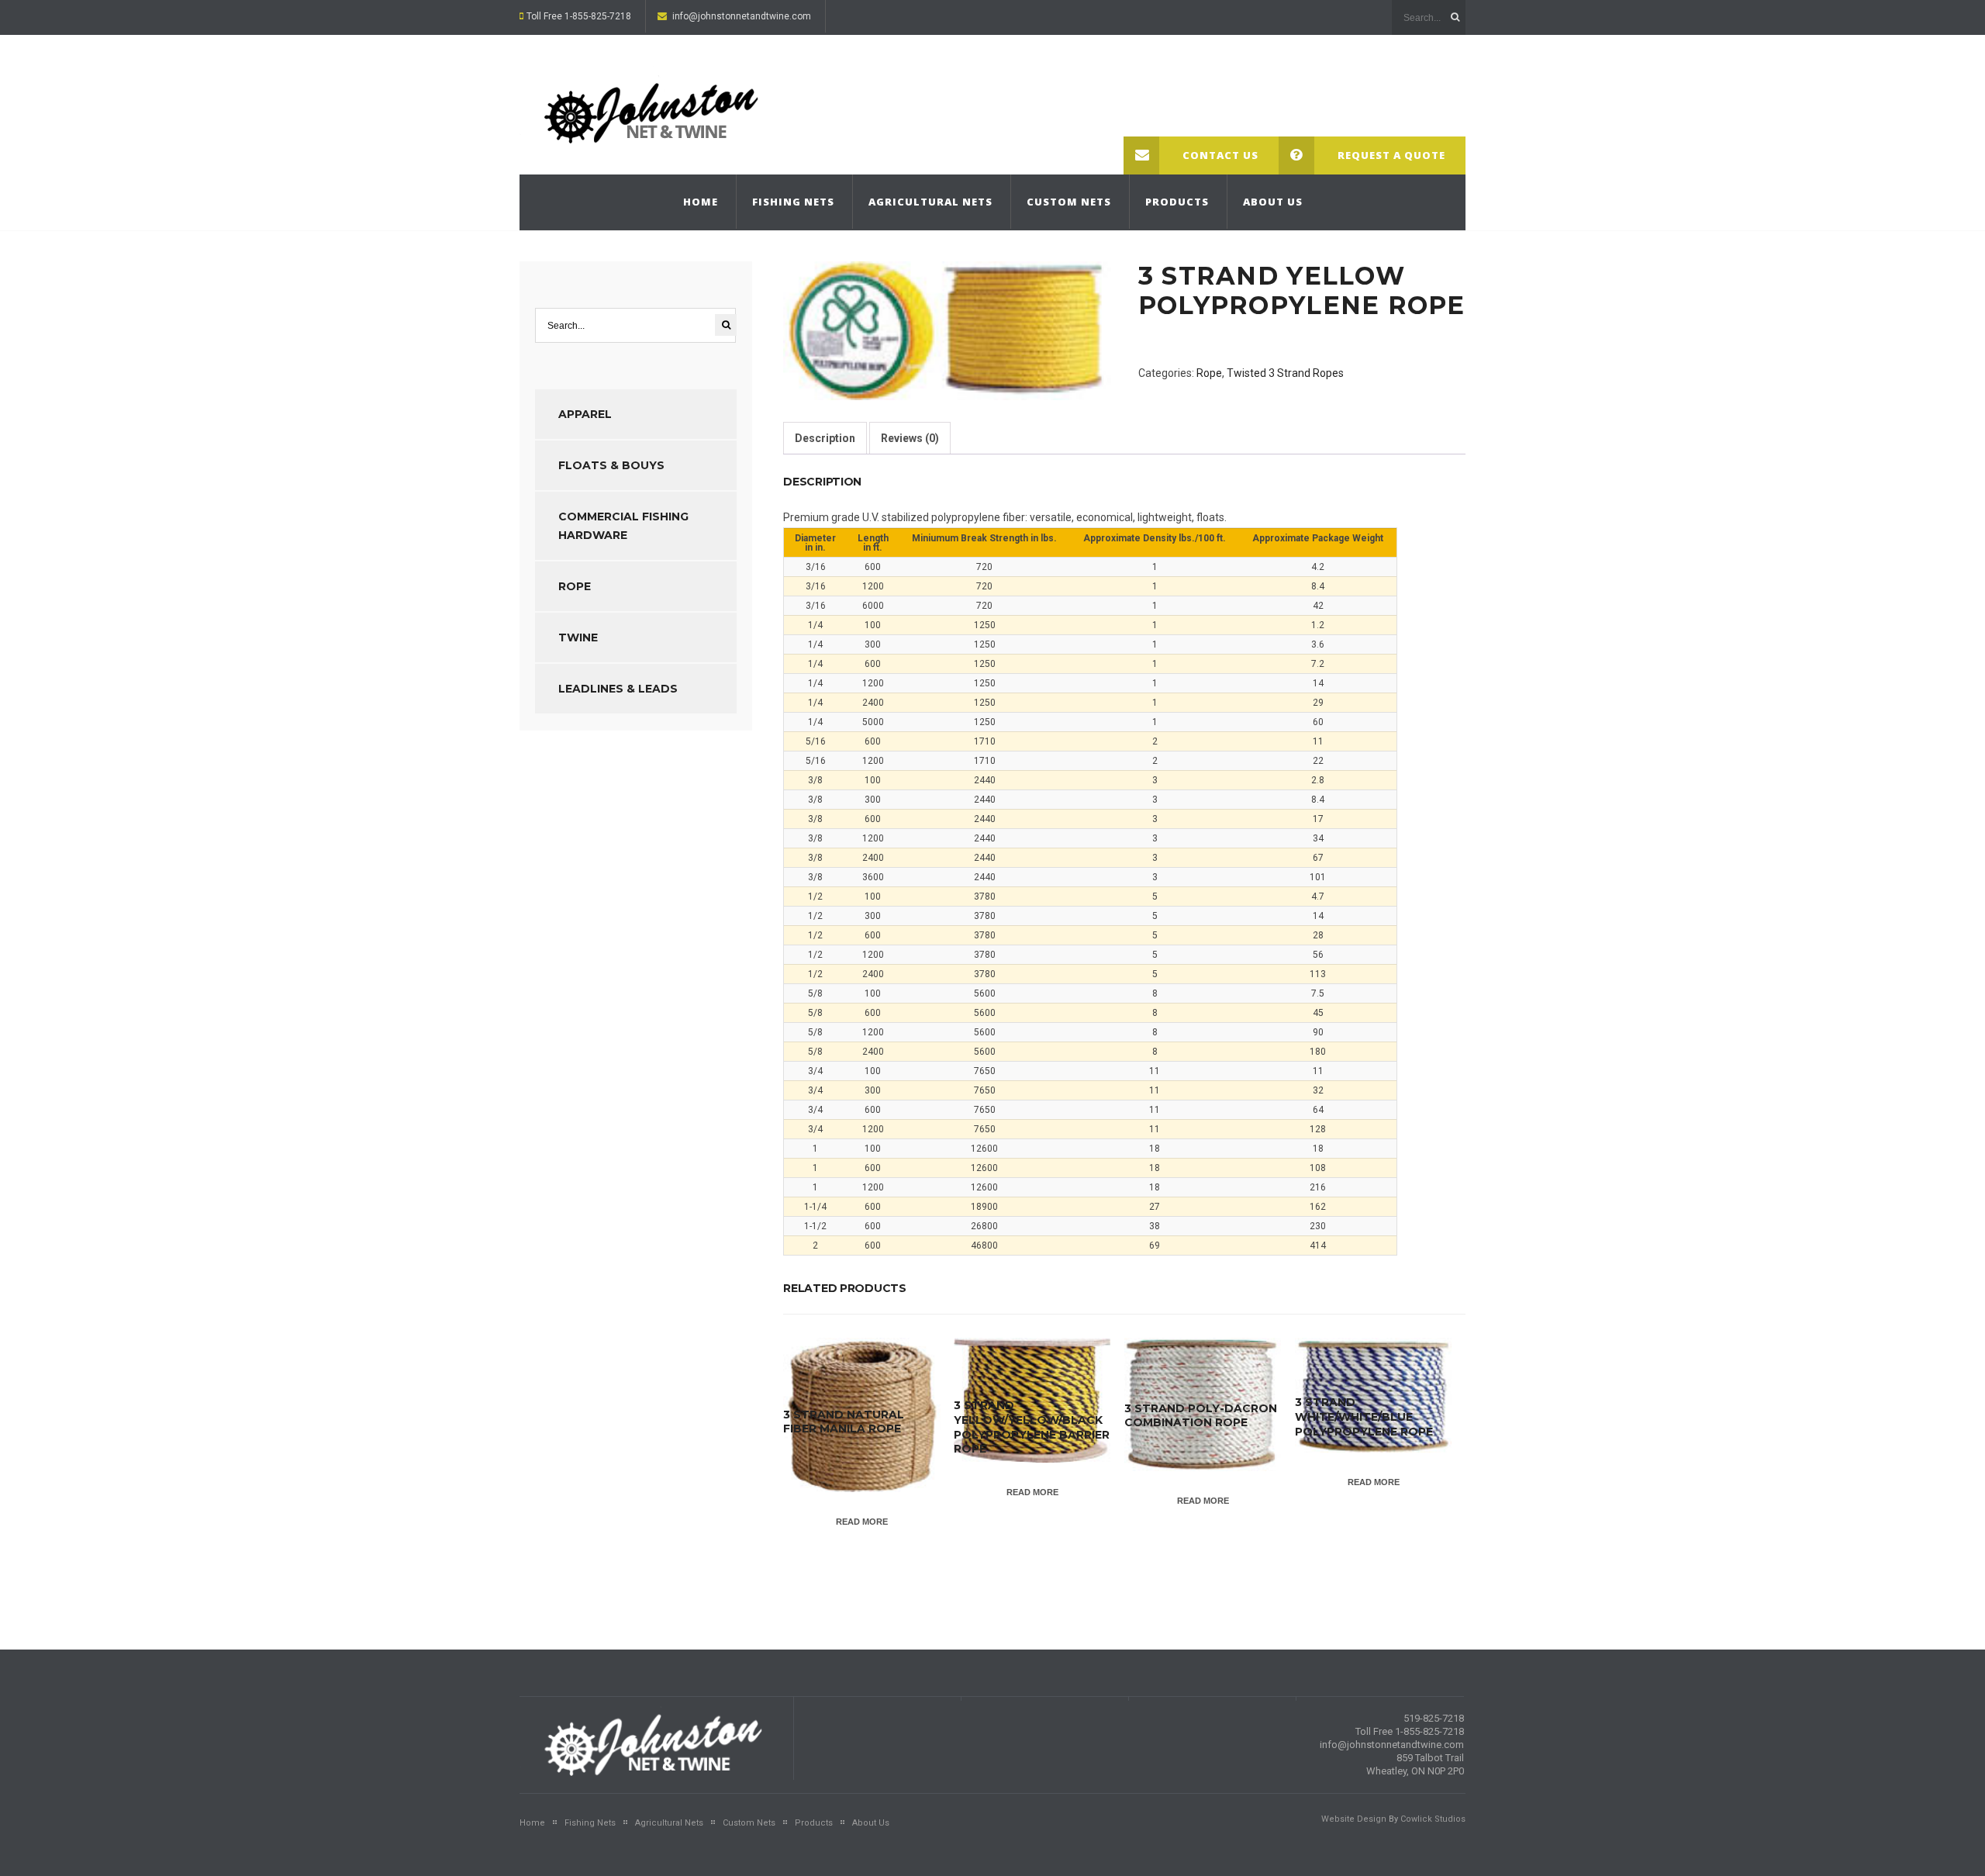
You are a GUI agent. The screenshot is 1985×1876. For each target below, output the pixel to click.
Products (1177, 202)
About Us (1273, 202)
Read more (862, 1522)
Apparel (585, 414)
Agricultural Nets (930, 202)
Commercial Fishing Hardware (623, 526)
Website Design (1354, 1819)
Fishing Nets (793, 202)
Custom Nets (1069, 202)
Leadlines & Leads (618, 689)
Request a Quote (1391, 155)
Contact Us (1220, 155)
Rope (1209, 373)
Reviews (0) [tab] (910, 438)
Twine (578, 637)
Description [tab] (825, 438)
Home (701, 202)
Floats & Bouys (611, 465)
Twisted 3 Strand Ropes (1285, 373)
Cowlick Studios (1433, 1819)
